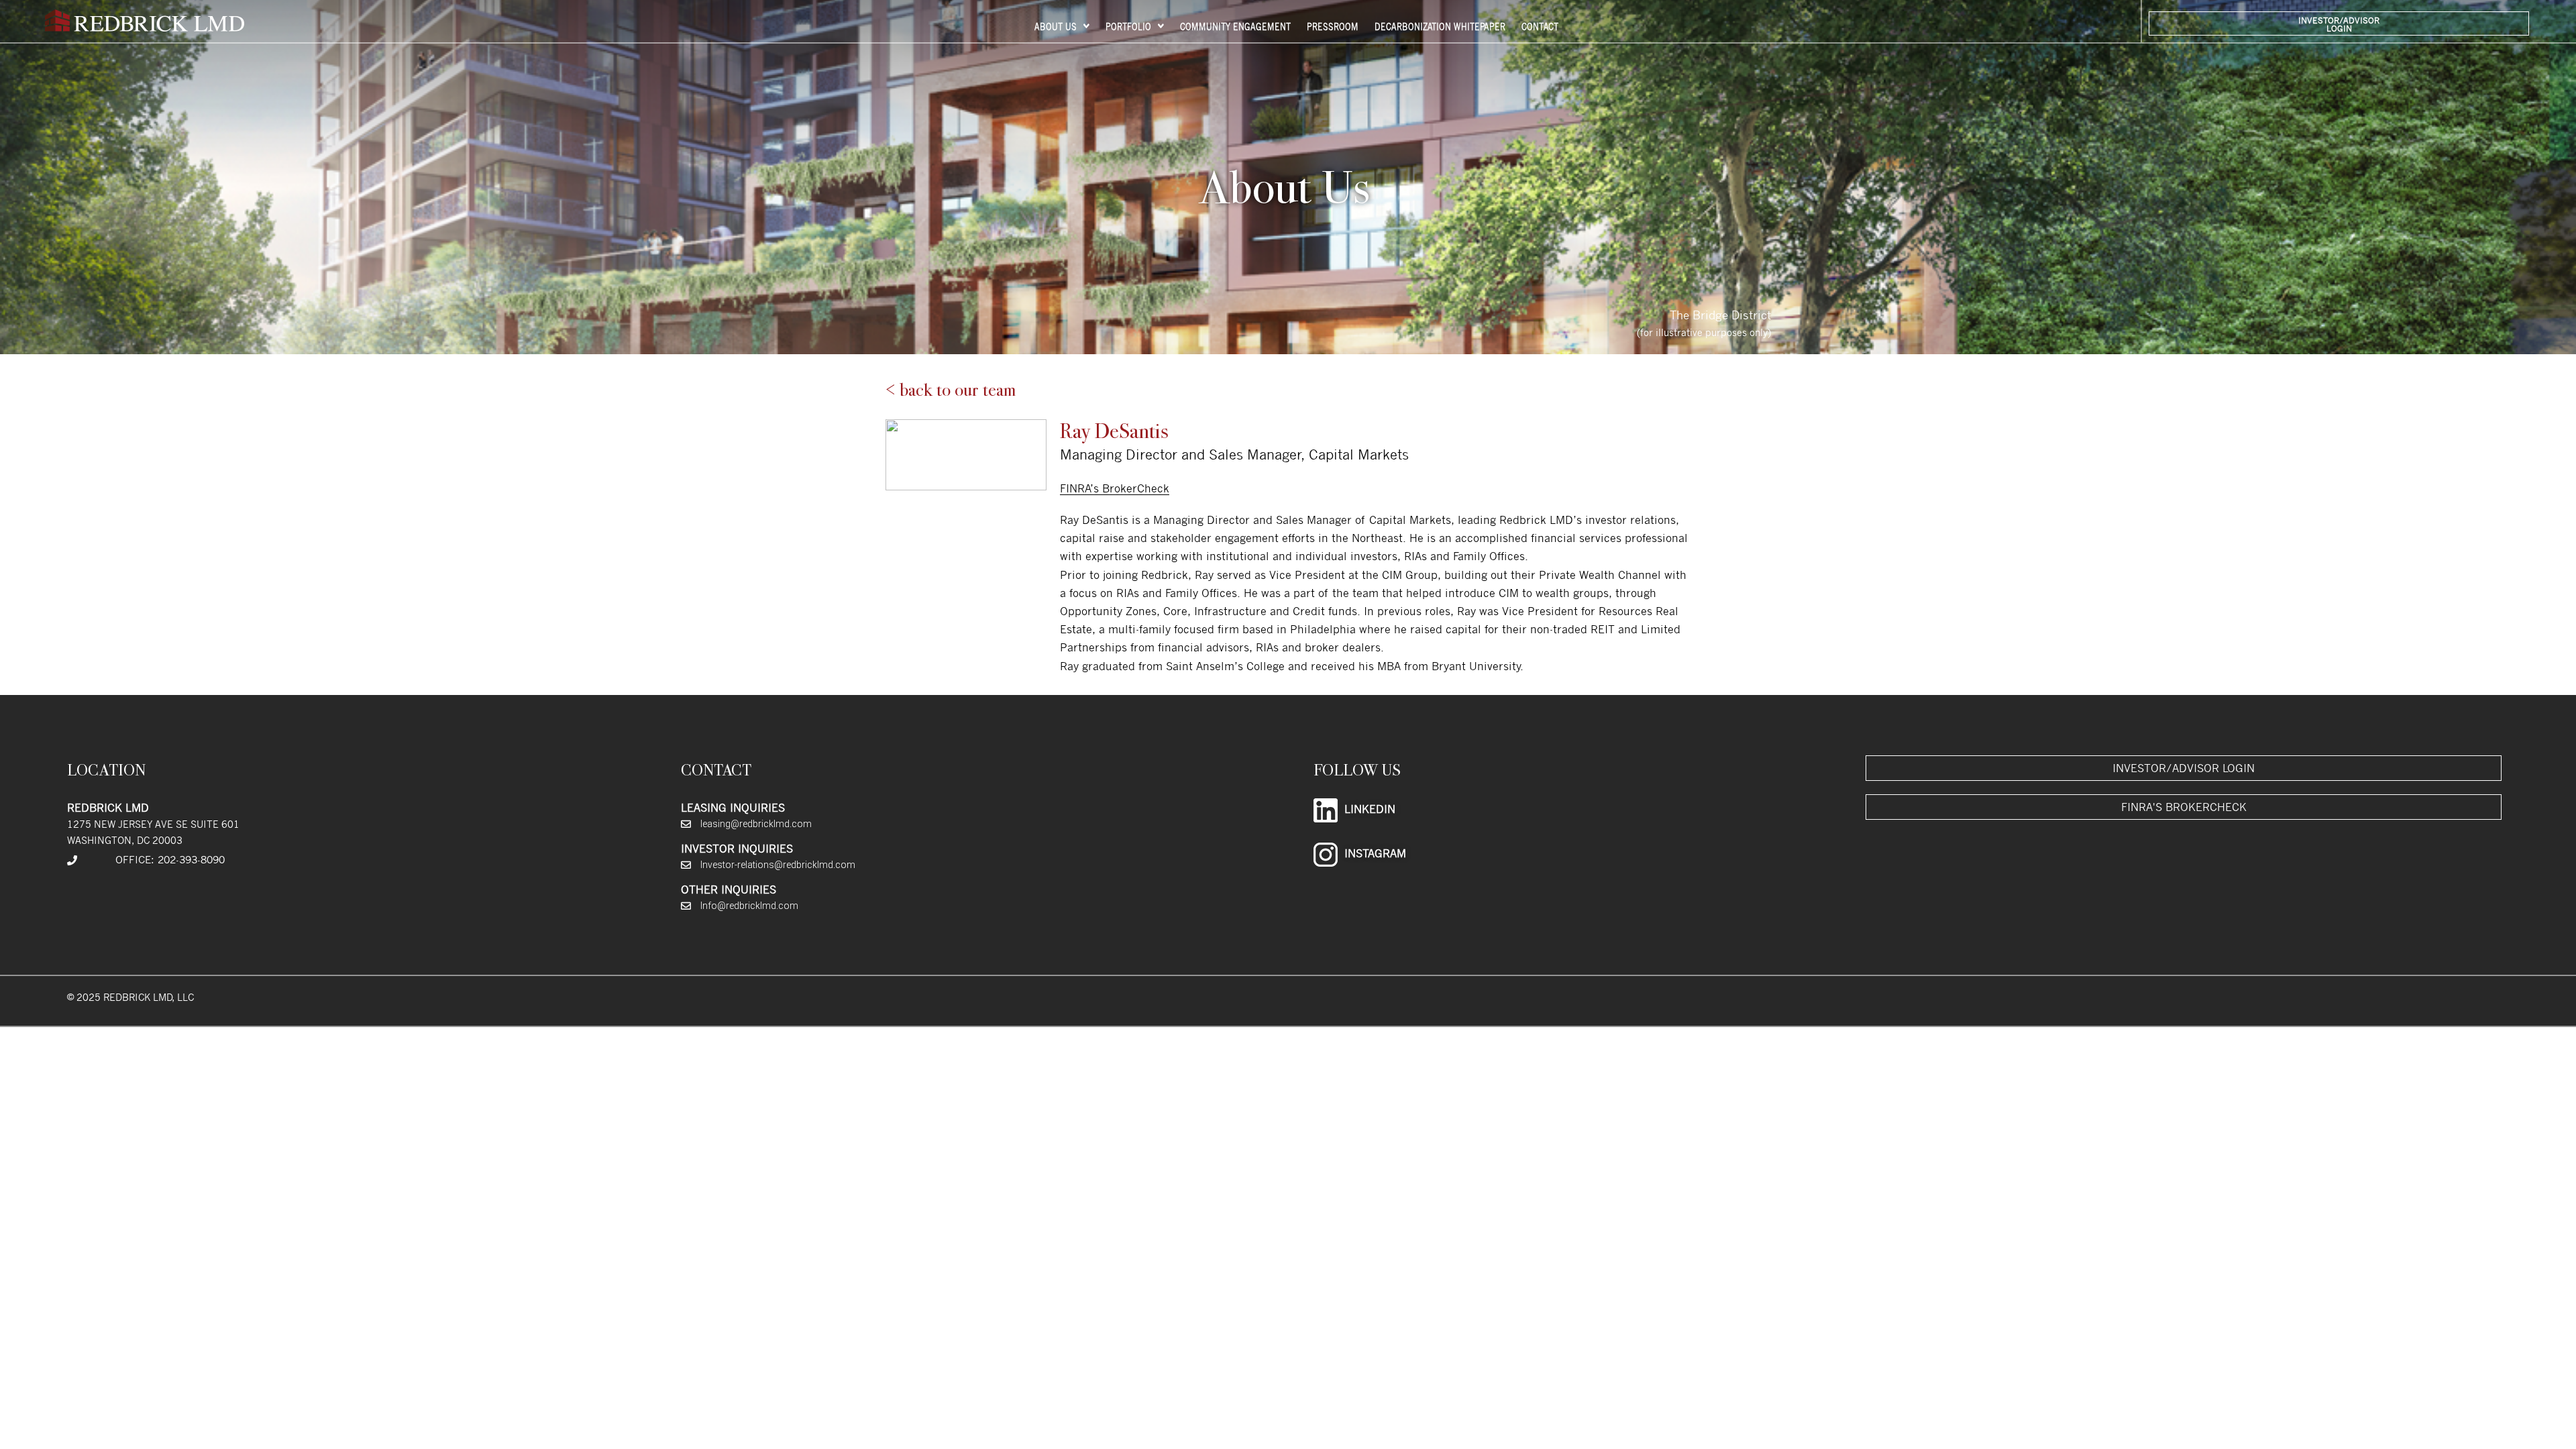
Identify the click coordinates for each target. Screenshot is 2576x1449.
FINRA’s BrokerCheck (1115, 488)
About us (1056, 26)
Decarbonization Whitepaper (1440, 26)
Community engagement (1235, 26)
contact (1540, 26)
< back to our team (951, 390)
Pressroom (1333, 26)
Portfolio (1128, 26)
